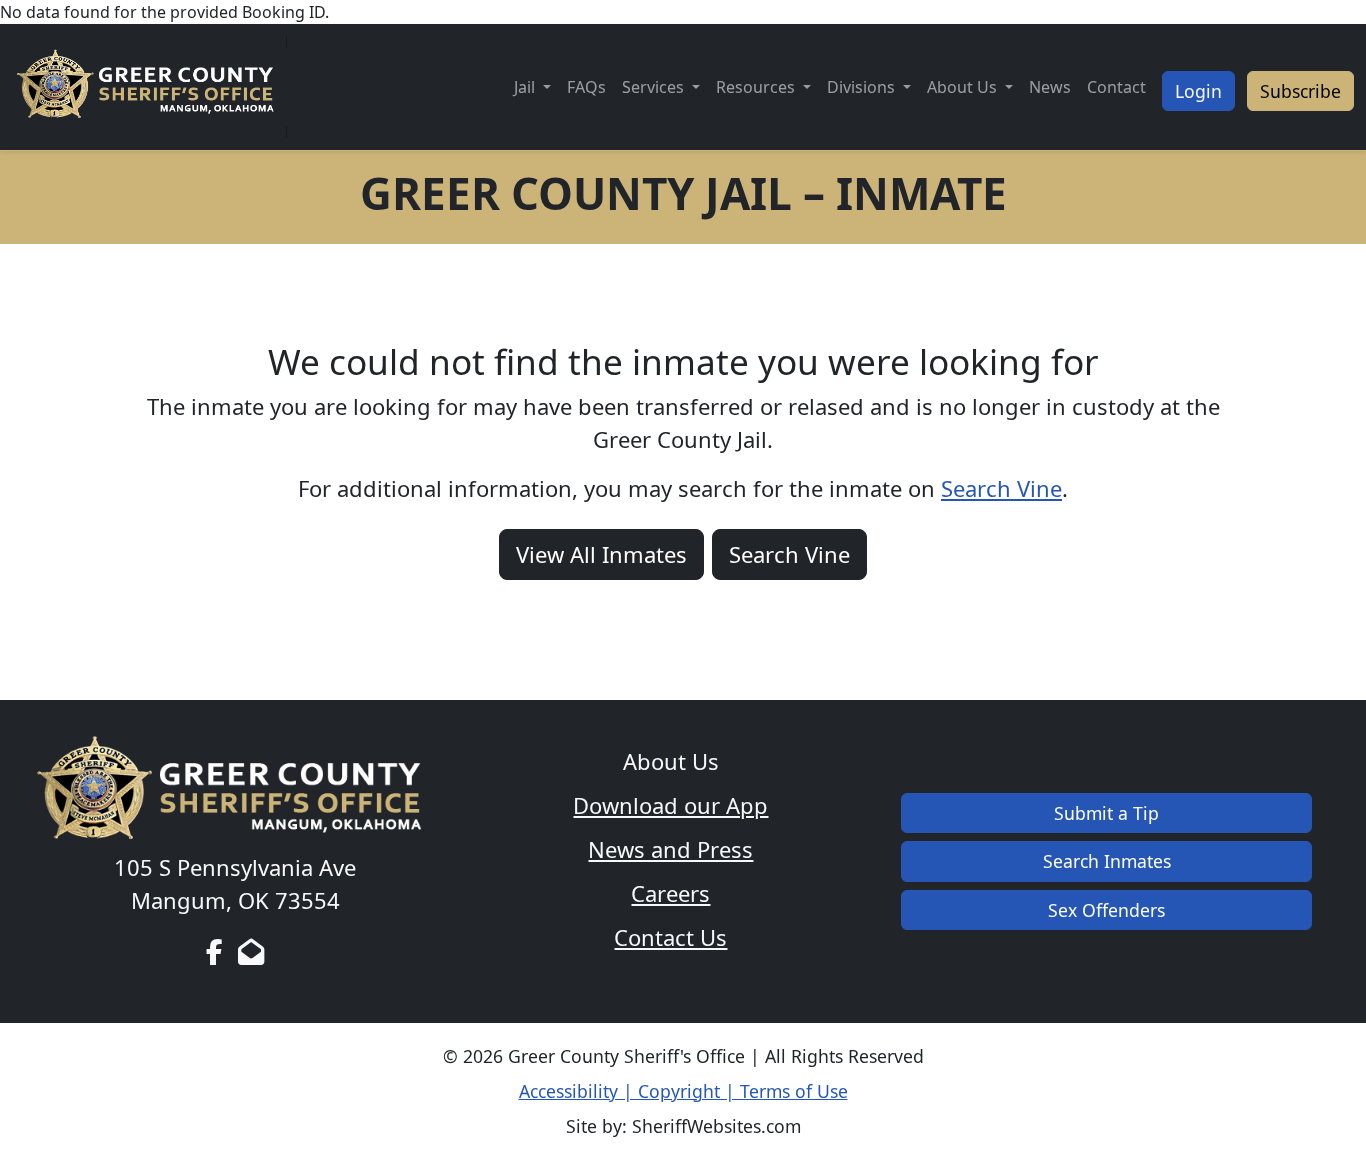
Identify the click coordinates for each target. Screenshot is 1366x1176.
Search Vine (1001, 488)
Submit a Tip (1106, 813)
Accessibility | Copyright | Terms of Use (683, 1091)
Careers (670, 893)
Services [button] (655, 87)
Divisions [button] (863, 87)
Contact (1116, 87)
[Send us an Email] (251, 952)
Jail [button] (526, 87)
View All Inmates (601, 554)
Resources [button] (757, 87)
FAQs (586, 87)
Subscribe (1300, 91)
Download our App (670, 805)
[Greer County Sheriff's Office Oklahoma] (149, 87)
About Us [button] (964, 87)
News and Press (670, 849)
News (1050, 87)
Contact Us (670, 937)
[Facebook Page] (214, 952)
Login (1198, 91)
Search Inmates (1107, 861)
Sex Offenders (1106, 910)
